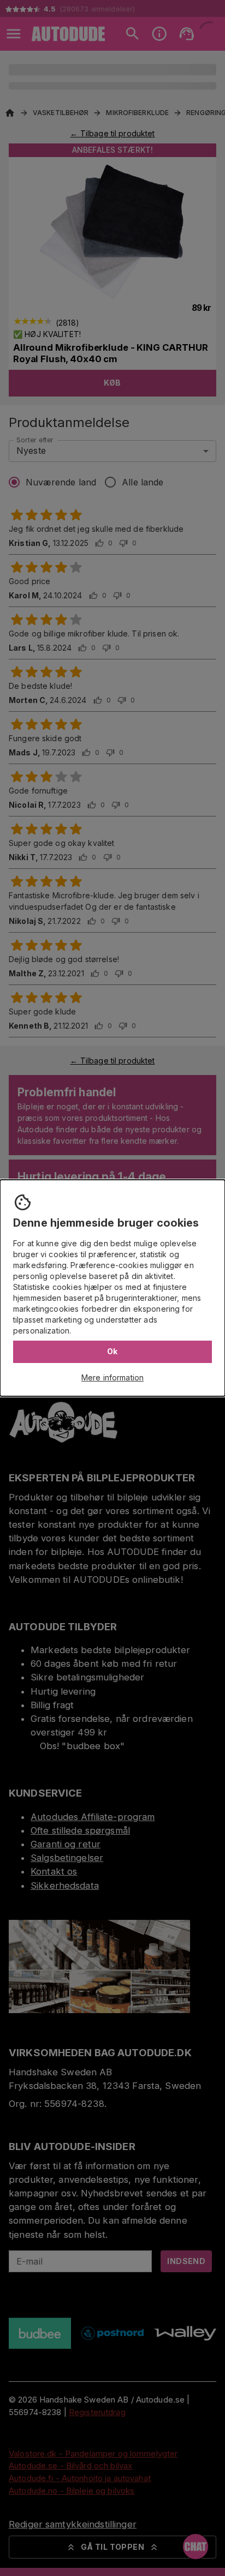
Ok (112, 1351)
